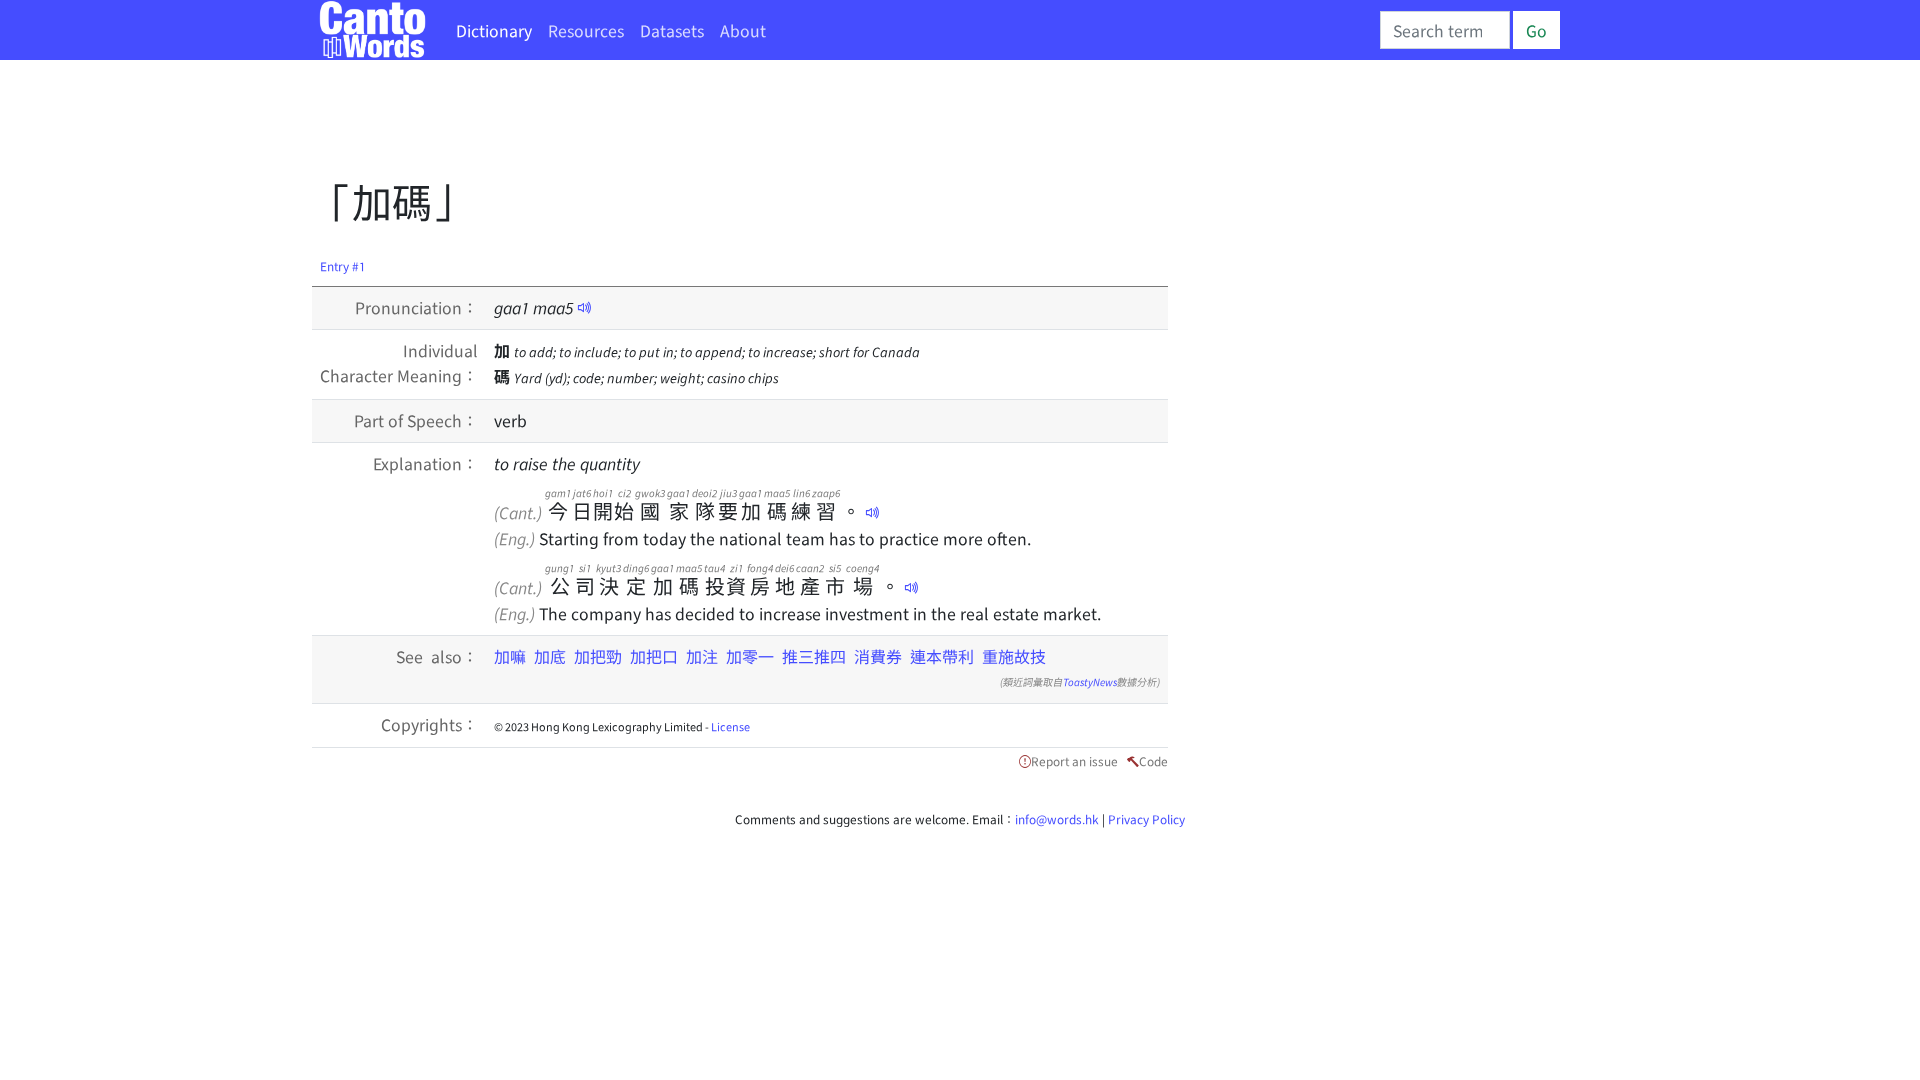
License (730, 726)
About (743, 30)
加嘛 (510, 656)
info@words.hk (1057, 818)
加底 (550, 656)
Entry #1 (343, 265)
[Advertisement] (676, 125)
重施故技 (1014, 656)
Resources (586, 30)
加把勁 (598, 656)
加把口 (654, 656)
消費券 (878, 656)
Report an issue (1074, 760)
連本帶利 (942, 656)
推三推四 (814, 656)
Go (1536, 30)
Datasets (672, 30)
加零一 (750, 656)
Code (1153, 760)
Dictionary (494, 30)
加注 (702, 656)
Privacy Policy (1146, 818)
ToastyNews (1090, 681)
